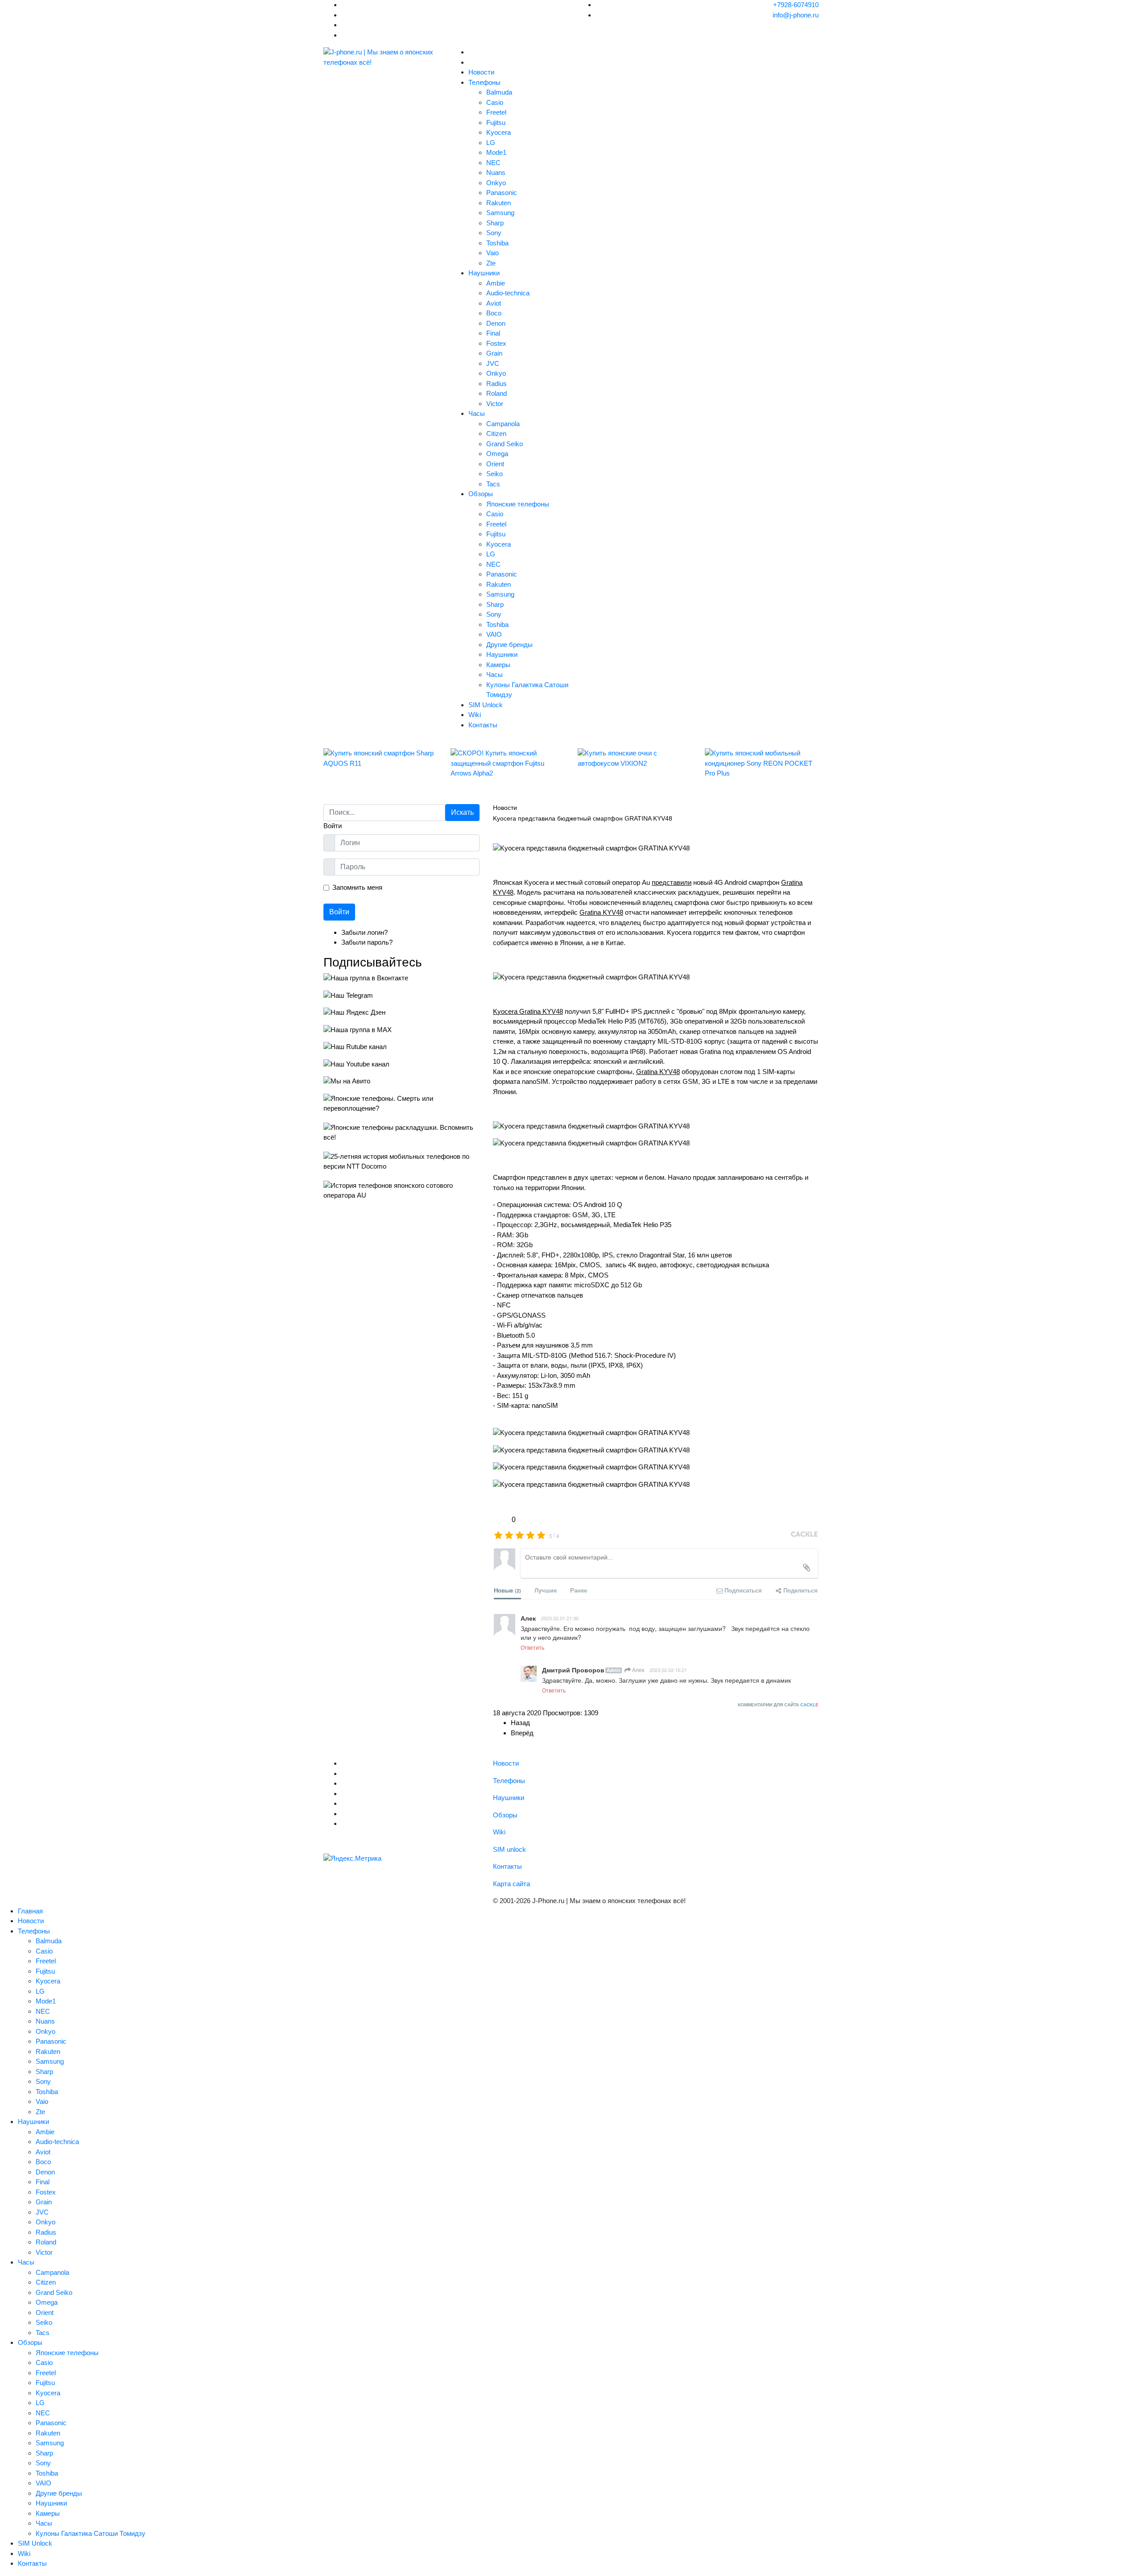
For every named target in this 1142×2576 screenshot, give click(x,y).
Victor (495, 404)
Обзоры (481, 494)
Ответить (532, 1647)
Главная (30, 1911)
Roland (497, 393)
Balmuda (499, 92)
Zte (491, 263)
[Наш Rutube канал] (401, 1047)
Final (493, 333)
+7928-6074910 (796, 5)
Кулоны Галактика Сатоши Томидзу (91, 2533)
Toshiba (497, 243)
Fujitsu (496, 122)
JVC (493, 363)
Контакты (483, 725)
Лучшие (546, 1590)
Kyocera (499, 132)
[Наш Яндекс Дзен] (401, 1013)
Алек (637, 1670)
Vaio (492, 253)
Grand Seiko (505, 444)
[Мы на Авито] (401, 1081)
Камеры (498, 665)
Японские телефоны (518, 504)
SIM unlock (509, 1849)
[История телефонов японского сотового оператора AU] (401, 1191)
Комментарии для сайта (778, 1705)
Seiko (494, 474)
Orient (495, 464)
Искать (462, 812)
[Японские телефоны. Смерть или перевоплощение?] (401, 1104)
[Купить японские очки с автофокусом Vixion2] (635, 758)
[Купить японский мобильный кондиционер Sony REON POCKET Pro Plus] (762, 763)
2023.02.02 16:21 (668, 1670)
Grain (494, 353)
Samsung (500, 213)
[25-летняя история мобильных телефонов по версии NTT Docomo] (401, 1162)
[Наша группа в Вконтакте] (401, 978)
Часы (477, 413)
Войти (339, 912)
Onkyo (496, 183)
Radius (497, 384)
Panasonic (502, 193)
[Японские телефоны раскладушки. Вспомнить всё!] (401, 1133)
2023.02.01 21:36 (560, 1618)
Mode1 (496, 152)
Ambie (496, 283)
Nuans (496, 172)
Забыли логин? (364, 932)
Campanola (503, 424)
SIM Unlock (486, 705)
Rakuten (499, 203)
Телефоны (484, 82)
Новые (507, 1590)
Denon (496, 323)
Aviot (494, 303)
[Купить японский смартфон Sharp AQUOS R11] (380, 758)
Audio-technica (508, 293)
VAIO (494, 634)
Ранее (579, 1590)
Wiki (475, 715)
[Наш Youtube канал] (401, 1064)
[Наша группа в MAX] (401, 1030)
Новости (481, 72)
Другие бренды (509, 645)
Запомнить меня (357, 887)
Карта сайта (511, 1884)
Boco (494, 313)
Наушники (484, 273)
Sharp (495, 223)
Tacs (493, 484)
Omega (497, 454)
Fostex (496, 343)
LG (491, 143)
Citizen (496, 433)
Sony (494, 233)
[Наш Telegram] (401, 996)
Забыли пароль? (367, 942)
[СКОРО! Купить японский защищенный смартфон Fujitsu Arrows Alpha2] (507, 763)
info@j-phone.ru (796, 15)
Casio (495, 102)
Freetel (496, 112)
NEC (493, 163)
